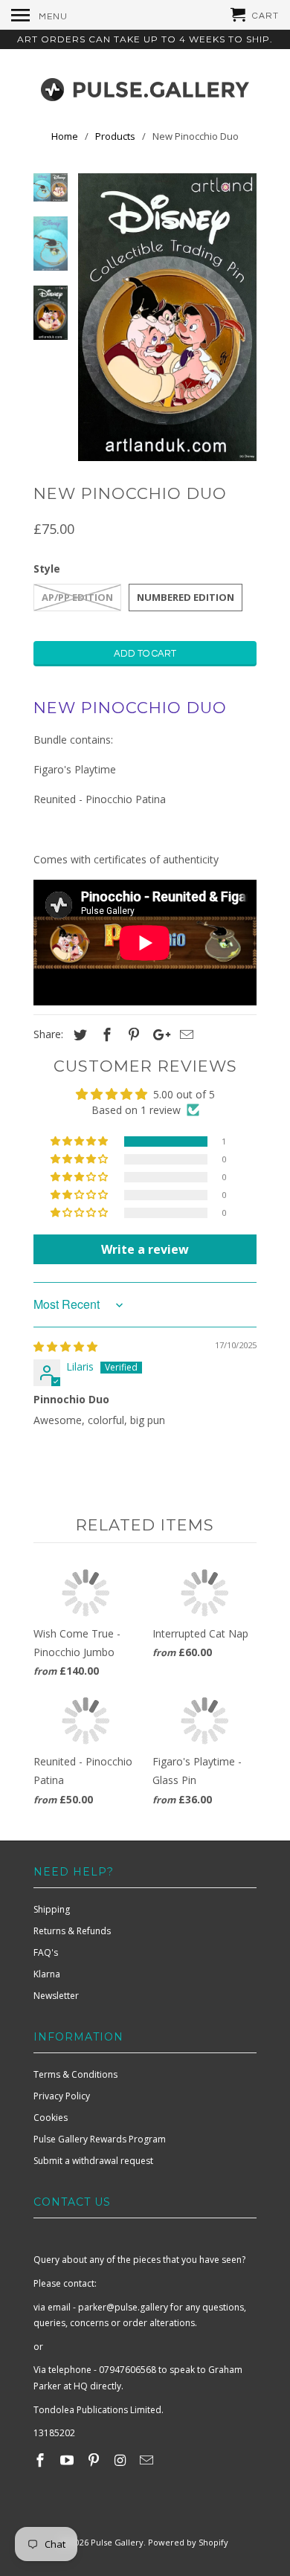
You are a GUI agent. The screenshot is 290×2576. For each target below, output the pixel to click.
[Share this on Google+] (158, 1034)
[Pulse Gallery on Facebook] (42, 2460)
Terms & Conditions (75, 2074)
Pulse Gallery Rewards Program (100, 2139)
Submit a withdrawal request (93, 2161)
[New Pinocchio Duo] (167, 317)
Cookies (51, 2118)
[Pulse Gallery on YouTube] (68, 2460)
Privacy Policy (62, 2096)
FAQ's (46, 1952)
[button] (80, 1142)
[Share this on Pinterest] (132, 1034)
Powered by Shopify (188, 2542)
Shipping (52, 1909)
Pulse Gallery (117, 2542)
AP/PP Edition (77, 597)
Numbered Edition (186, 597)
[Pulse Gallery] (145, 86)
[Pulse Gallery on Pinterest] (95, 2460)
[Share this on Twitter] (78, 1034)
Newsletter (56, 1996)
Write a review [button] (145, 1249)
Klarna (47, 1974)
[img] (65, 1346)
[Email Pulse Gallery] (148, 2460)
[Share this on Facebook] (105, 1034)
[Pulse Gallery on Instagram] (121, 2460)
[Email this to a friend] (184, 1034)
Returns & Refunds (72, 1931)
